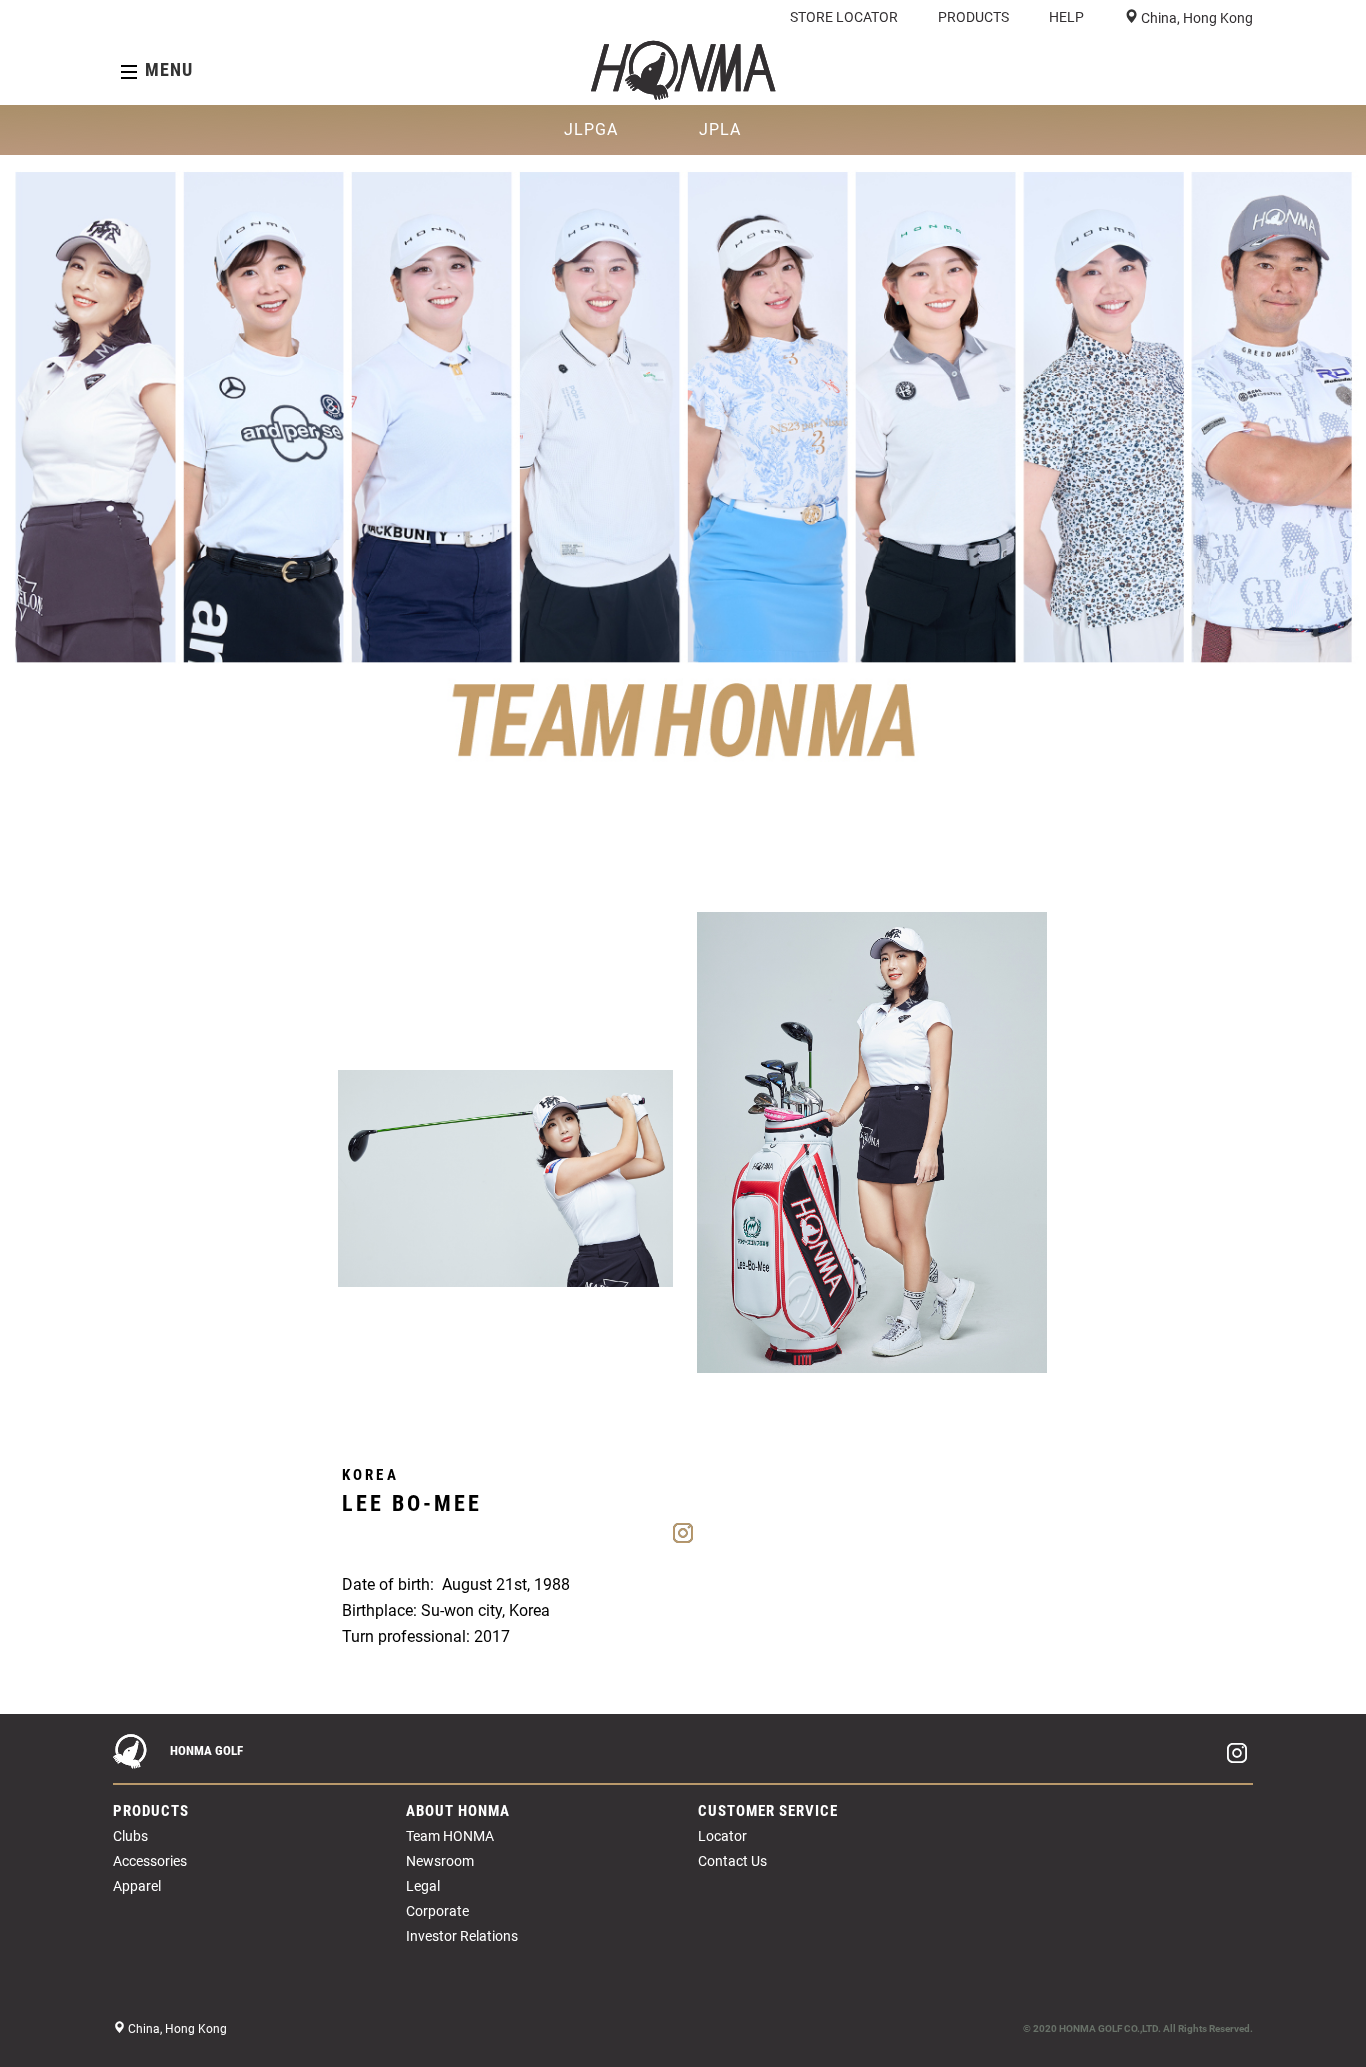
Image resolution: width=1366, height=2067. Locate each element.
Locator (722, 1836)
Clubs (130, 1836)
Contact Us (732, 1861)
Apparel (137, 1886)
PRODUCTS (973, 17)
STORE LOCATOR (844, 17)
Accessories (150, 1861)
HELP (1066, 17)
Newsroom (440, 1861)
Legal (423, 1886)
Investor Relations (462, 1936)
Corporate (437, 1911)
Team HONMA (450, 1836)
